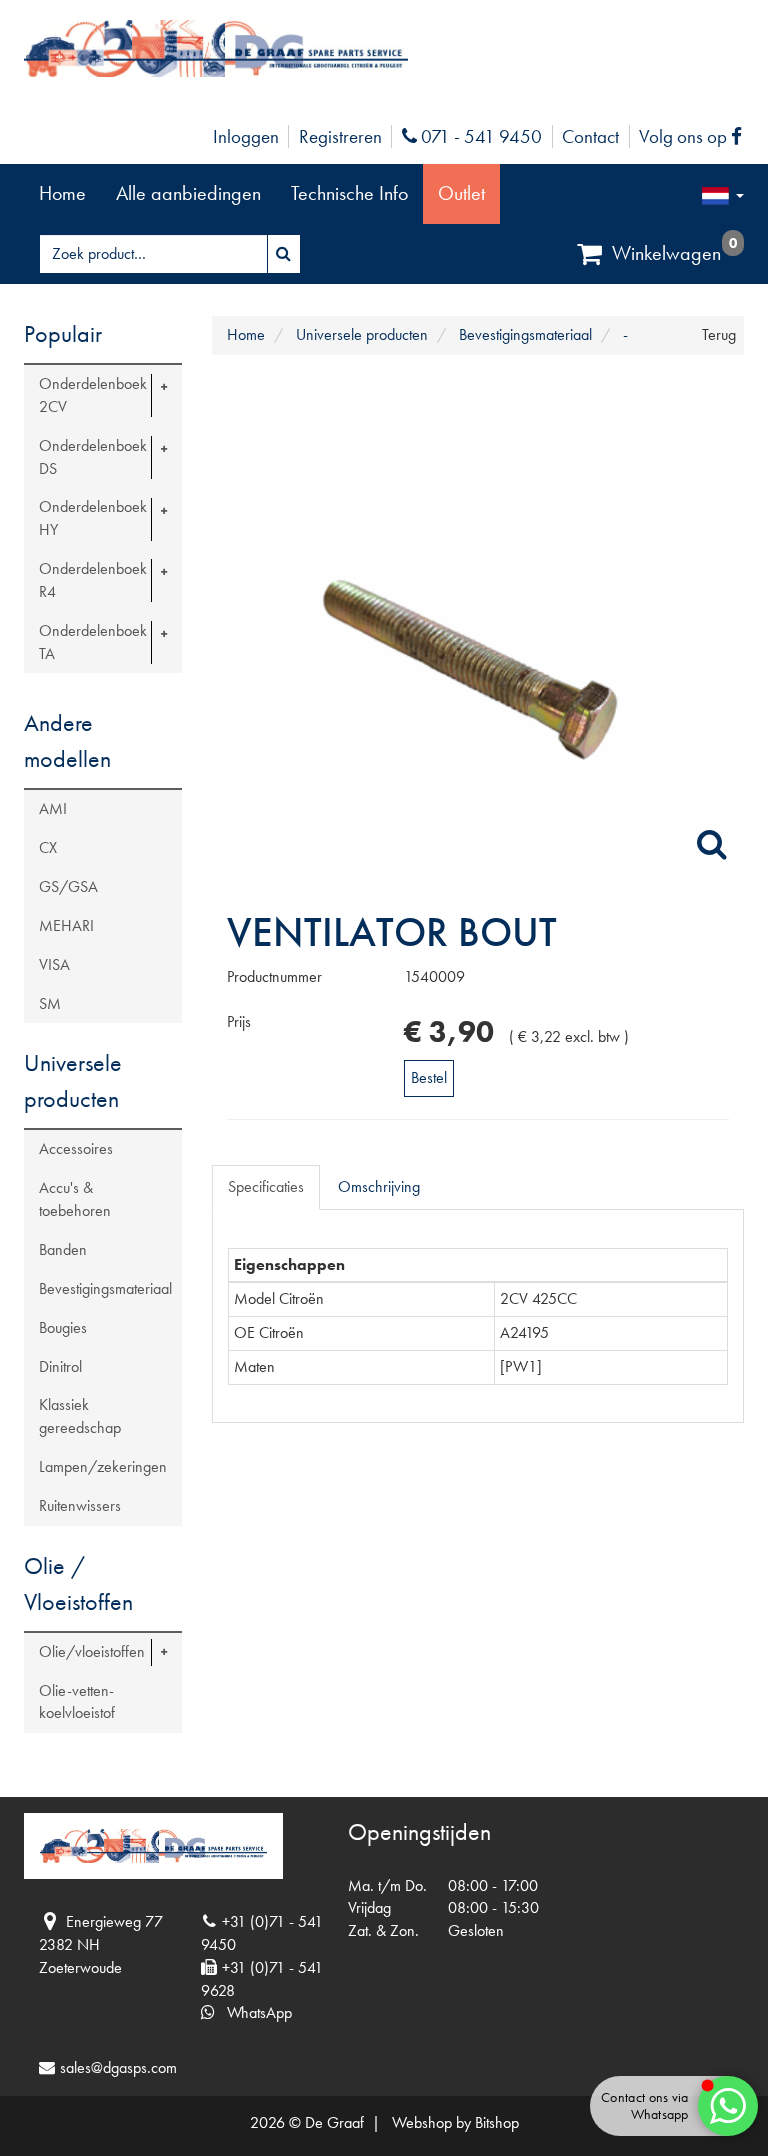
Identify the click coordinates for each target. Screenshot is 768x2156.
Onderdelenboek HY (93, 518)
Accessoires (76, 1148)
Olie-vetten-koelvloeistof (77, 1702)
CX (48, 847)
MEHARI (66, 925)
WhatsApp (253, 2012)
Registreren (340, 136)
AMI (53, 808)
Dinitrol (60, 1366)
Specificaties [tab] (266, 1186)
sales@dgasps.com (118, 2067)
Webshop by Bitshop (455, 2122)
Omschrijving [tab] (379, 1186)
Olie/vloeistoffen (92, 1651)
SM (50, 1003)
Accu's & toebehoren (75, 1199)
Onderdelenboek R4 (93, 580)
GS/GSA (68, 886)
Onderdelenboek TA (93, 642)
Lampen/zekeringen (103, 1466)
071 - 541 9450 (479, 136)
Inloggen (246, 136)
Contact (590, 136)
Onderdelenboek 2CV (93, 395)
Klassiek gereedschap (80, 1416)
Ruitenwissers (80, 1505)
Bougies (63, 1327)
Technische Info (349, 193)
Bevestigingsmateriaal (105, 1288)
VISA (54, 964)
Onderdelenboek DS (93, 457)
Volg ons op (695, 136)
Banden (63, 1249)
